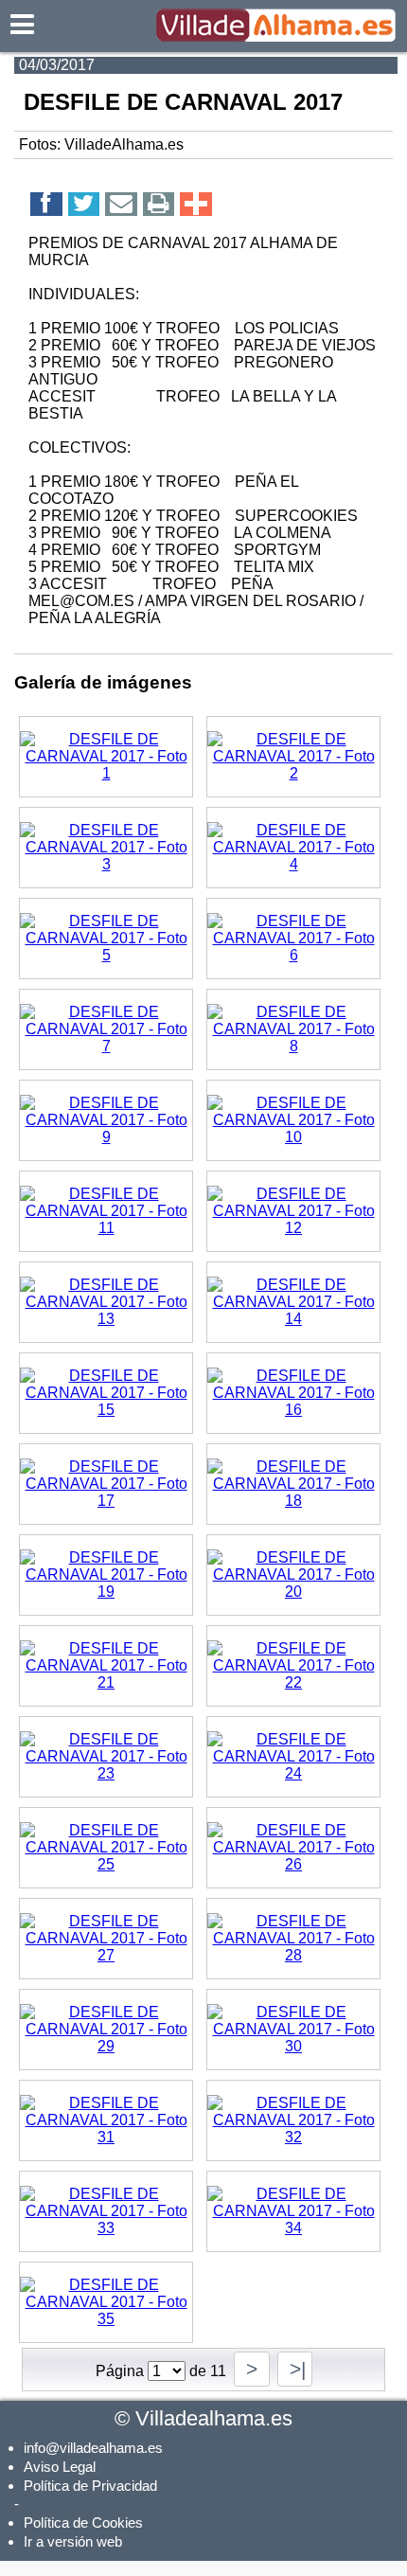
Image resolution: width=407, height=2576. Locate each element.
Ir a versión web (73, 2541)
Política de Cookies (83, 2522)
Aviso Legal (60, 2467)
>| (295, 2369)
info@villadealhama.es (93, 2448)
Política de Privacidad (90, 2486)
